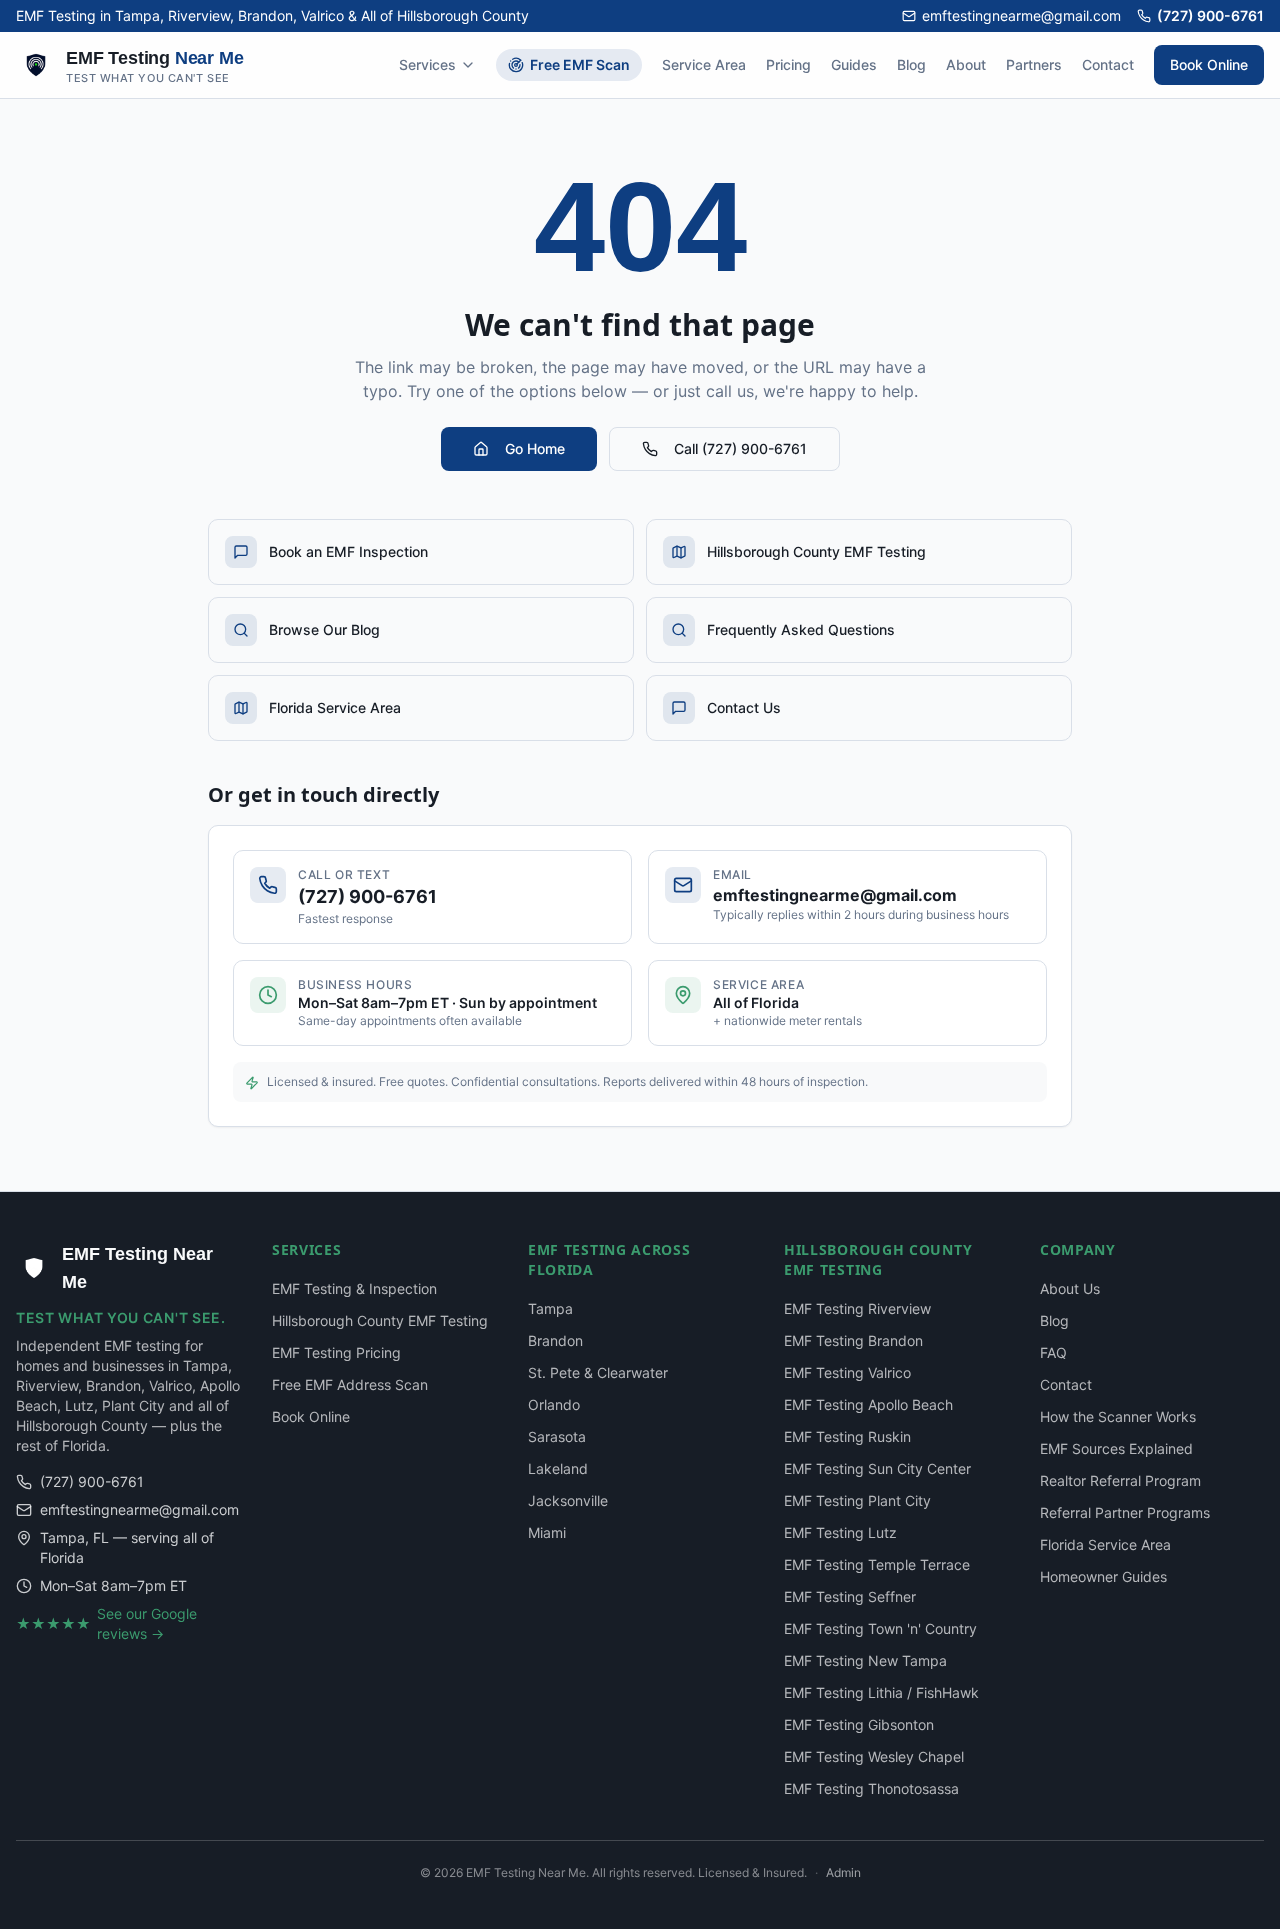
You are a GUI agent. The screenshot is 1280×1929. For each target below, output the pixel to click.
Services (427, 64)
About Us (1070, 1288)
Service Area (704, 64)
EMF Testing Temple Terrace (877, 1564)
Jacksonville (568, 1500)
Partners (1034, 64)
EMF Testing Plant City (857, 1500)
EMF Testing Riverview (857, 1308)
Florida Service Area (1105, 1544)
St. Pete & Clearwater (598, 1372)
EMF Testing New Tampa (865, 1660)
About (966, 64)
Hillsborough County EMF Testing (380, 1320)
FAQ (1053, 1352)
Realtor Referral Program (1120, 1480)
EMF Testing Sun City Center (877, 1468)
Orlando (554, 1404)
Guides (854, 64)
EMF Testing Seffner (850, 1596)
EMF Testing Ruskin (847, 1436)
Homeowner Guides (1103, 1576)
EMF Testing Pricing (336, 1352)
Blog (911, 64)
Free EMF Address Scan (350, 1384)
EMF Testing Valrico (847, 1372)
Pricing (788, 64)
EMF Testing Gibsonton (859, 1724)
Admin (843, 1872)
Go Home (535, 448)
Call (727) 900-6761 (740, 448)
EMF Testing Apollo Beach (868, 1404)
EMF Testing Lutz (840, 1532)
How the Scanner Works (1118, 1416)
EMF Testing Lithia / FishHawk (881, 1692)
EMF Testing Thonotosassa (871, 1788)
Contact (1108, 64)
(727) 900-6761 (1210, 15)
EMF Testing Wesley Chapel (874, 1756)
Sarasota (557, 1436)
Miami (547, 1532)
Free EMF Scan (580, 64)
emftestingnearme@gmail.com (1021, 15)
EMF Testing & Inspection (354, 1288)
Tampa (550, 1308)
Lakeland (558, 1468)
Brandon (555, 1340)
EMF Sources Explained (1116, 1448)
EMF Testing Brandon (853, 1340)
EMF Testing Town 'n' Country (880, 1628)
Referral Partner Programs (1125, 1512)
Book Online (1209, 64)
